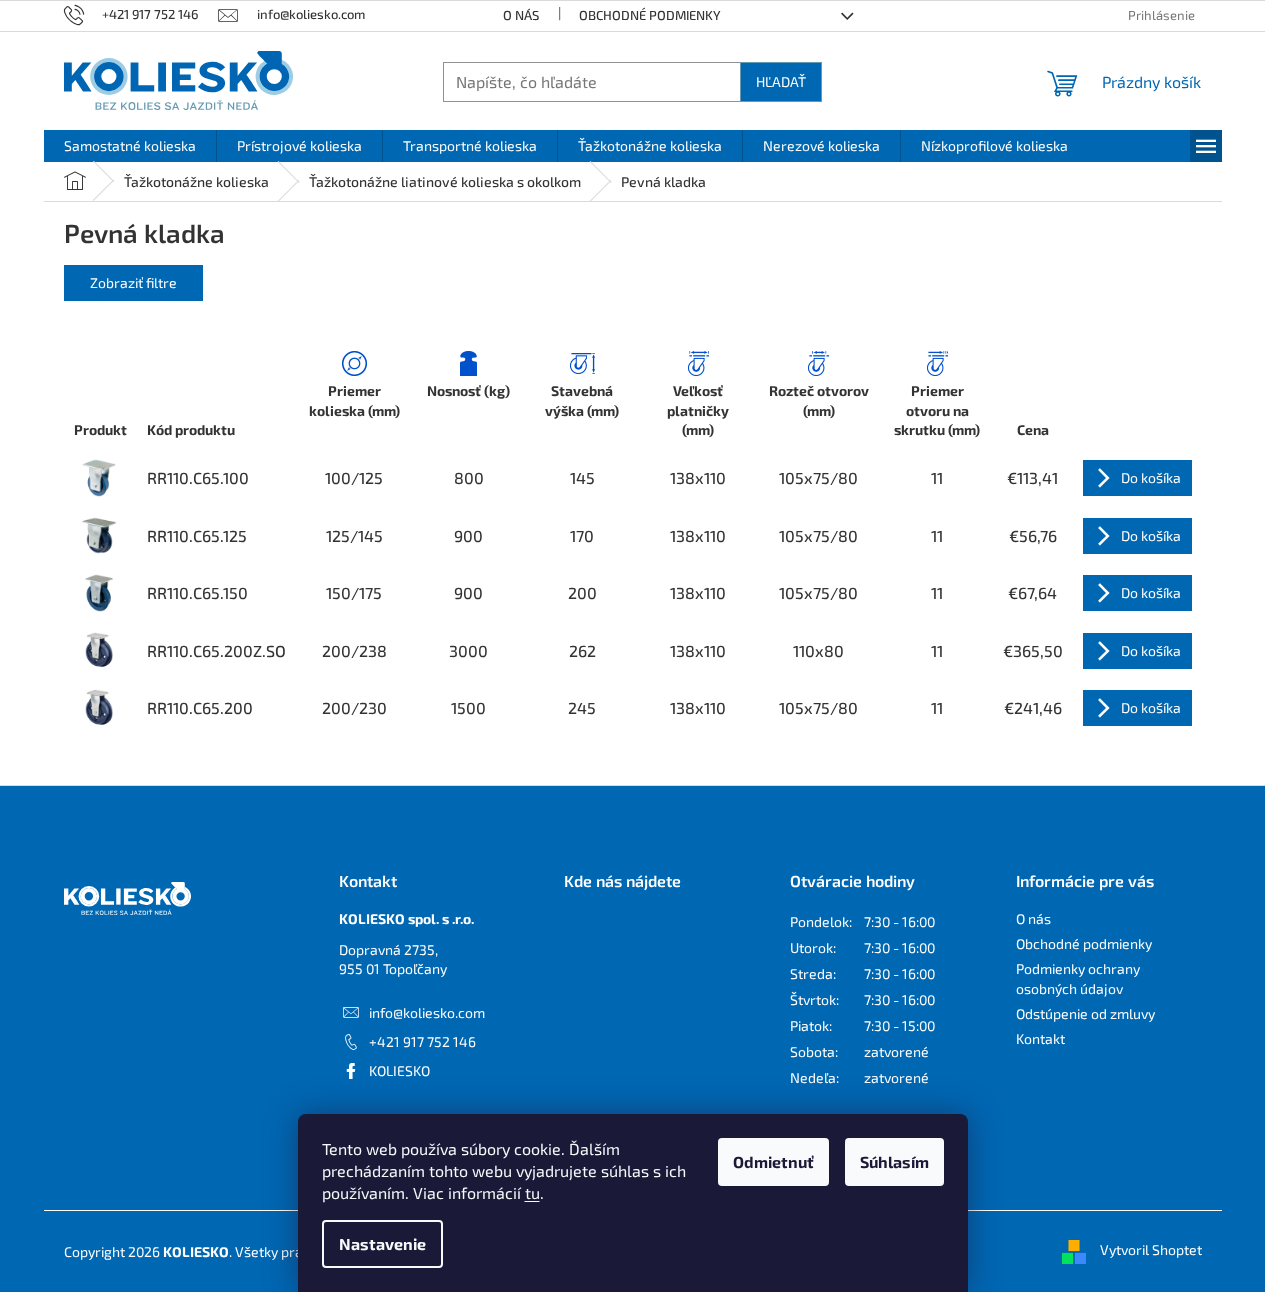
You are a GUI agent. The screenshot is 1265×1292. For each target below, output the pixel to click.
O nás (521, 15)
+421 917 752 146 (422, 1041)
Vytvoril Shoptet (1151, 1249)
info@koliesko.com (427, 1012)
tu (532, 1192)
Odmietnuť (773, 1161)
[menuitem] (130, 146)
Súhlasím (894, 1161)
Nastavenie (382, 1243)
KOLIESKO (399, 1070)
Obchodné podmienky (650, 15)
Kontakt (1040, 1038)
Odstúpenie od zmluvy (1085, 1013)
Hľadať (781, 81)
